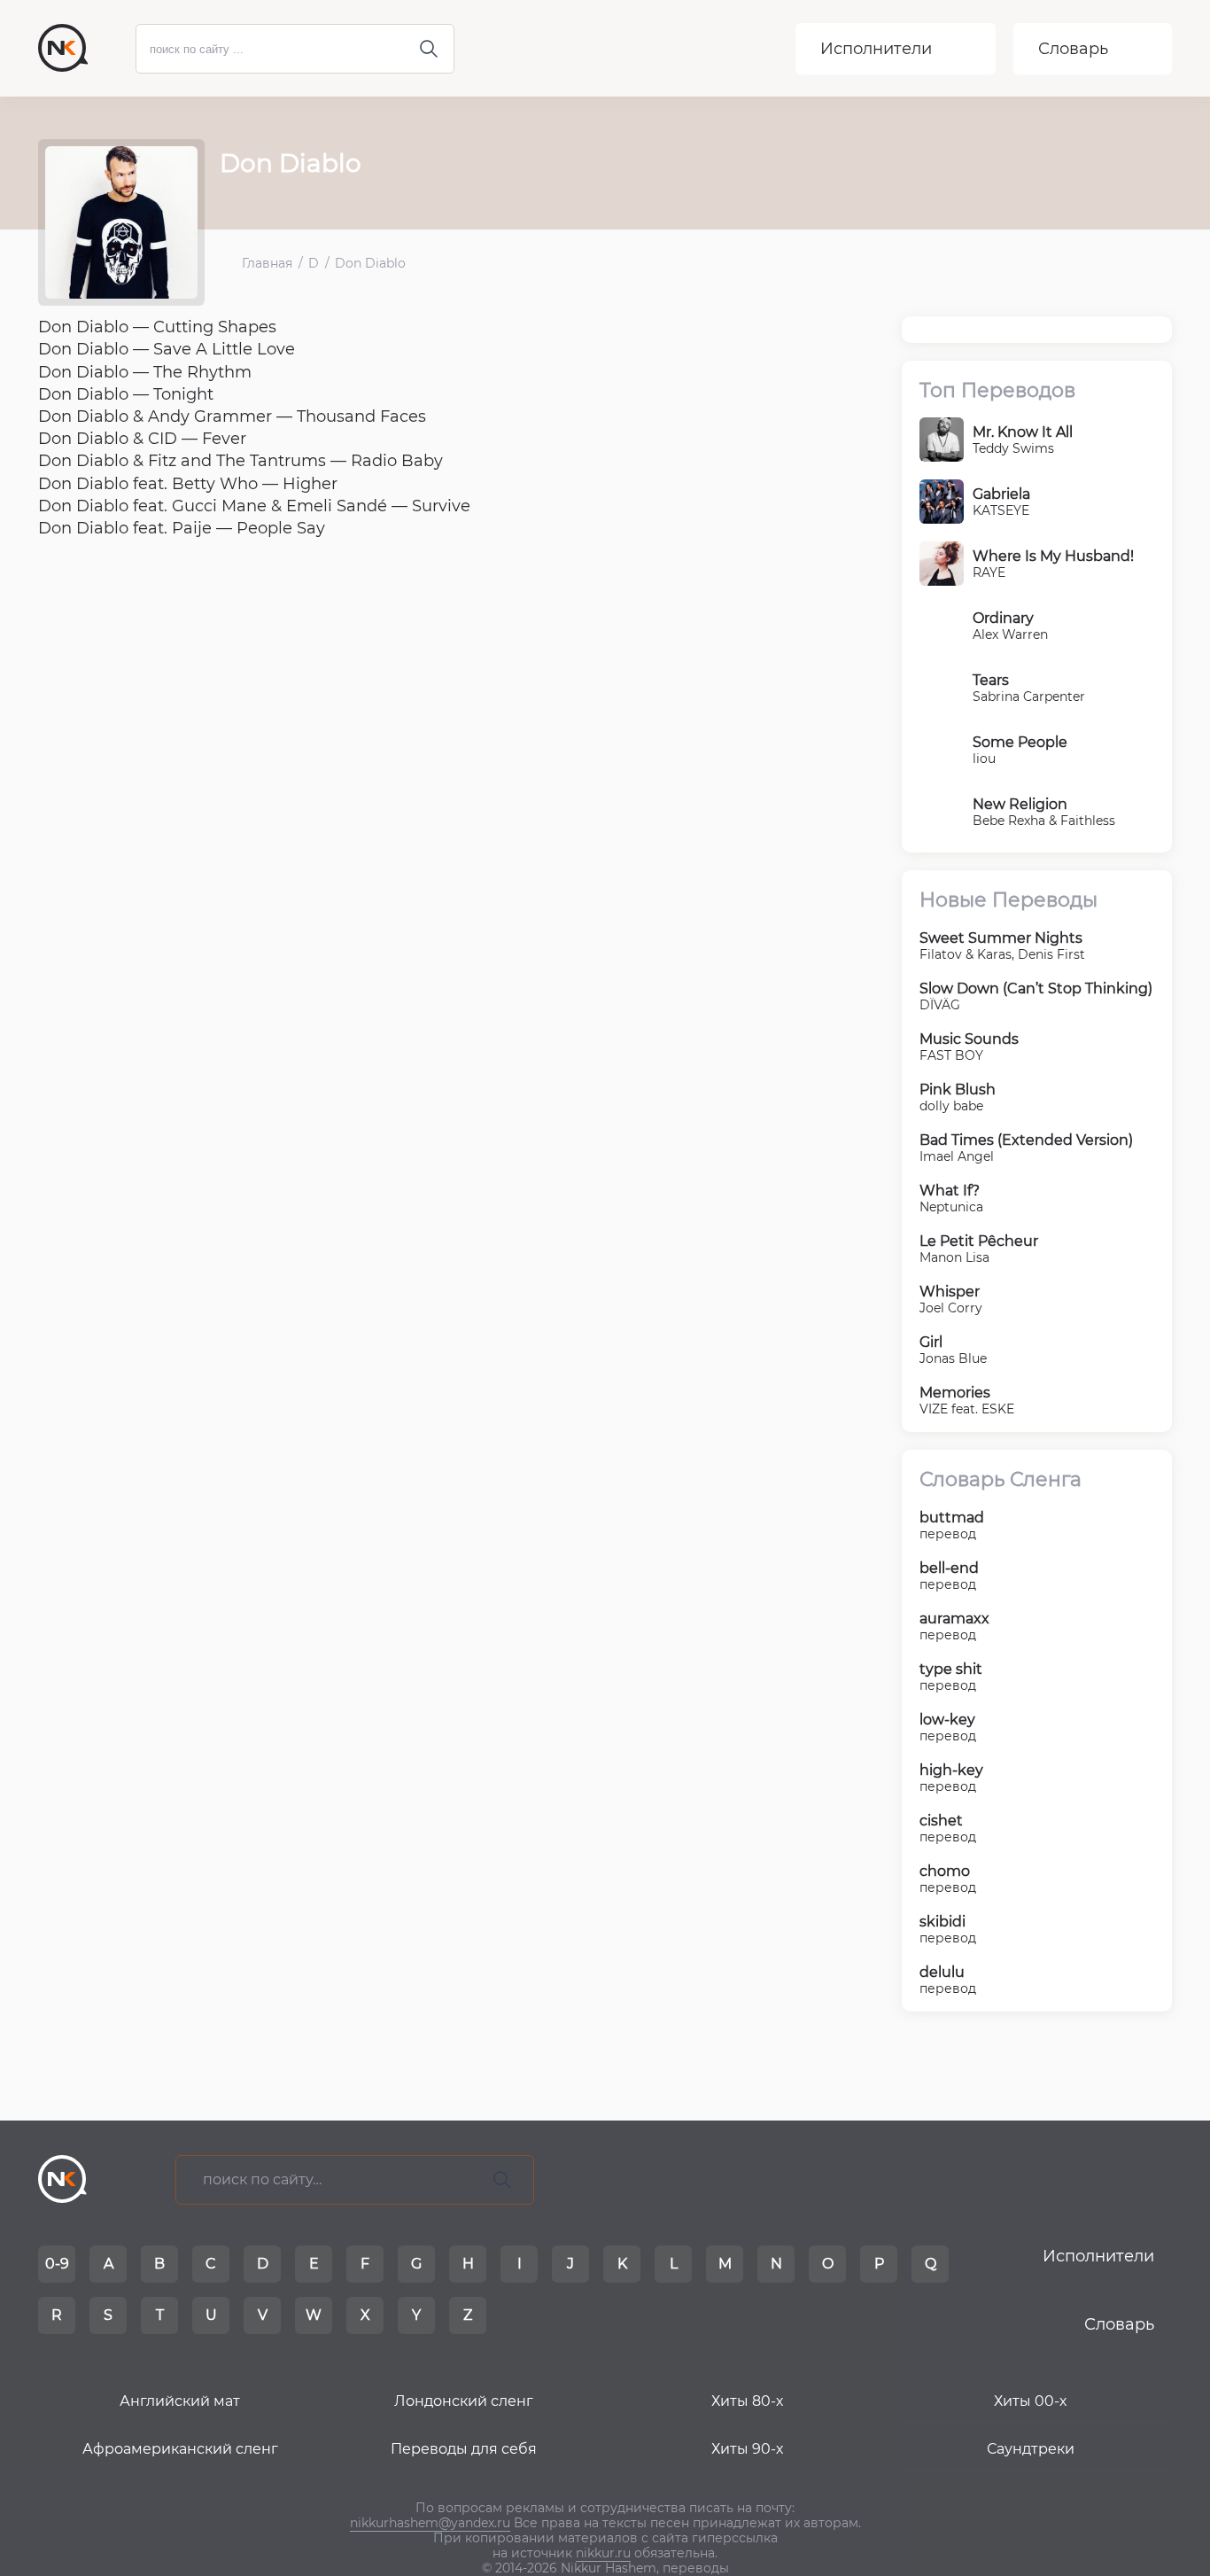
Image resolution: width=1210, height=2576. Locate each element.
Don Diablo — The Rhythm (145, 372)
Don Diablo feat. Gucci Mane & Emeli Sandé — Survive (254, 506)
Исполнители (876, 49)
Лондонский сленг (464, 2401)
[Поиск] (502, 2180)
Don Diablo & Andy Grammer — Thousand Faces (232, 416)
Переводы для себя (464, 2449)
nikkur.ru (603, 2553)
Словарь (1073, 49)
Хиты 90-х (747, 2449)
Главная (267, 264)
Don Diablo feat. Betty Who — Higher (188, 484)
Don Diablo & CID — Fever (142, 439)
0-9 (57, 2264)
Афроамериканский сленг (180, 2449)
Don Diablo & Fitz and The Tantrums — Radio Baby (240, 461)
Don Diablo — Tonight (126, 394)
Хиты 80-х (747, 2401)
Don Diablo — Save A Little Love (167, 349)
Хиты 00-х (1030, 2401)
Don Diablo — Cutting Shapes (157, 327)
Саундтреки (1031, 2449)
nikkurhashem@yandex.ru (430, 2523)
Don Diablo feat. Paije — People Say (182, 528)
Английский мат (180, 2401)
